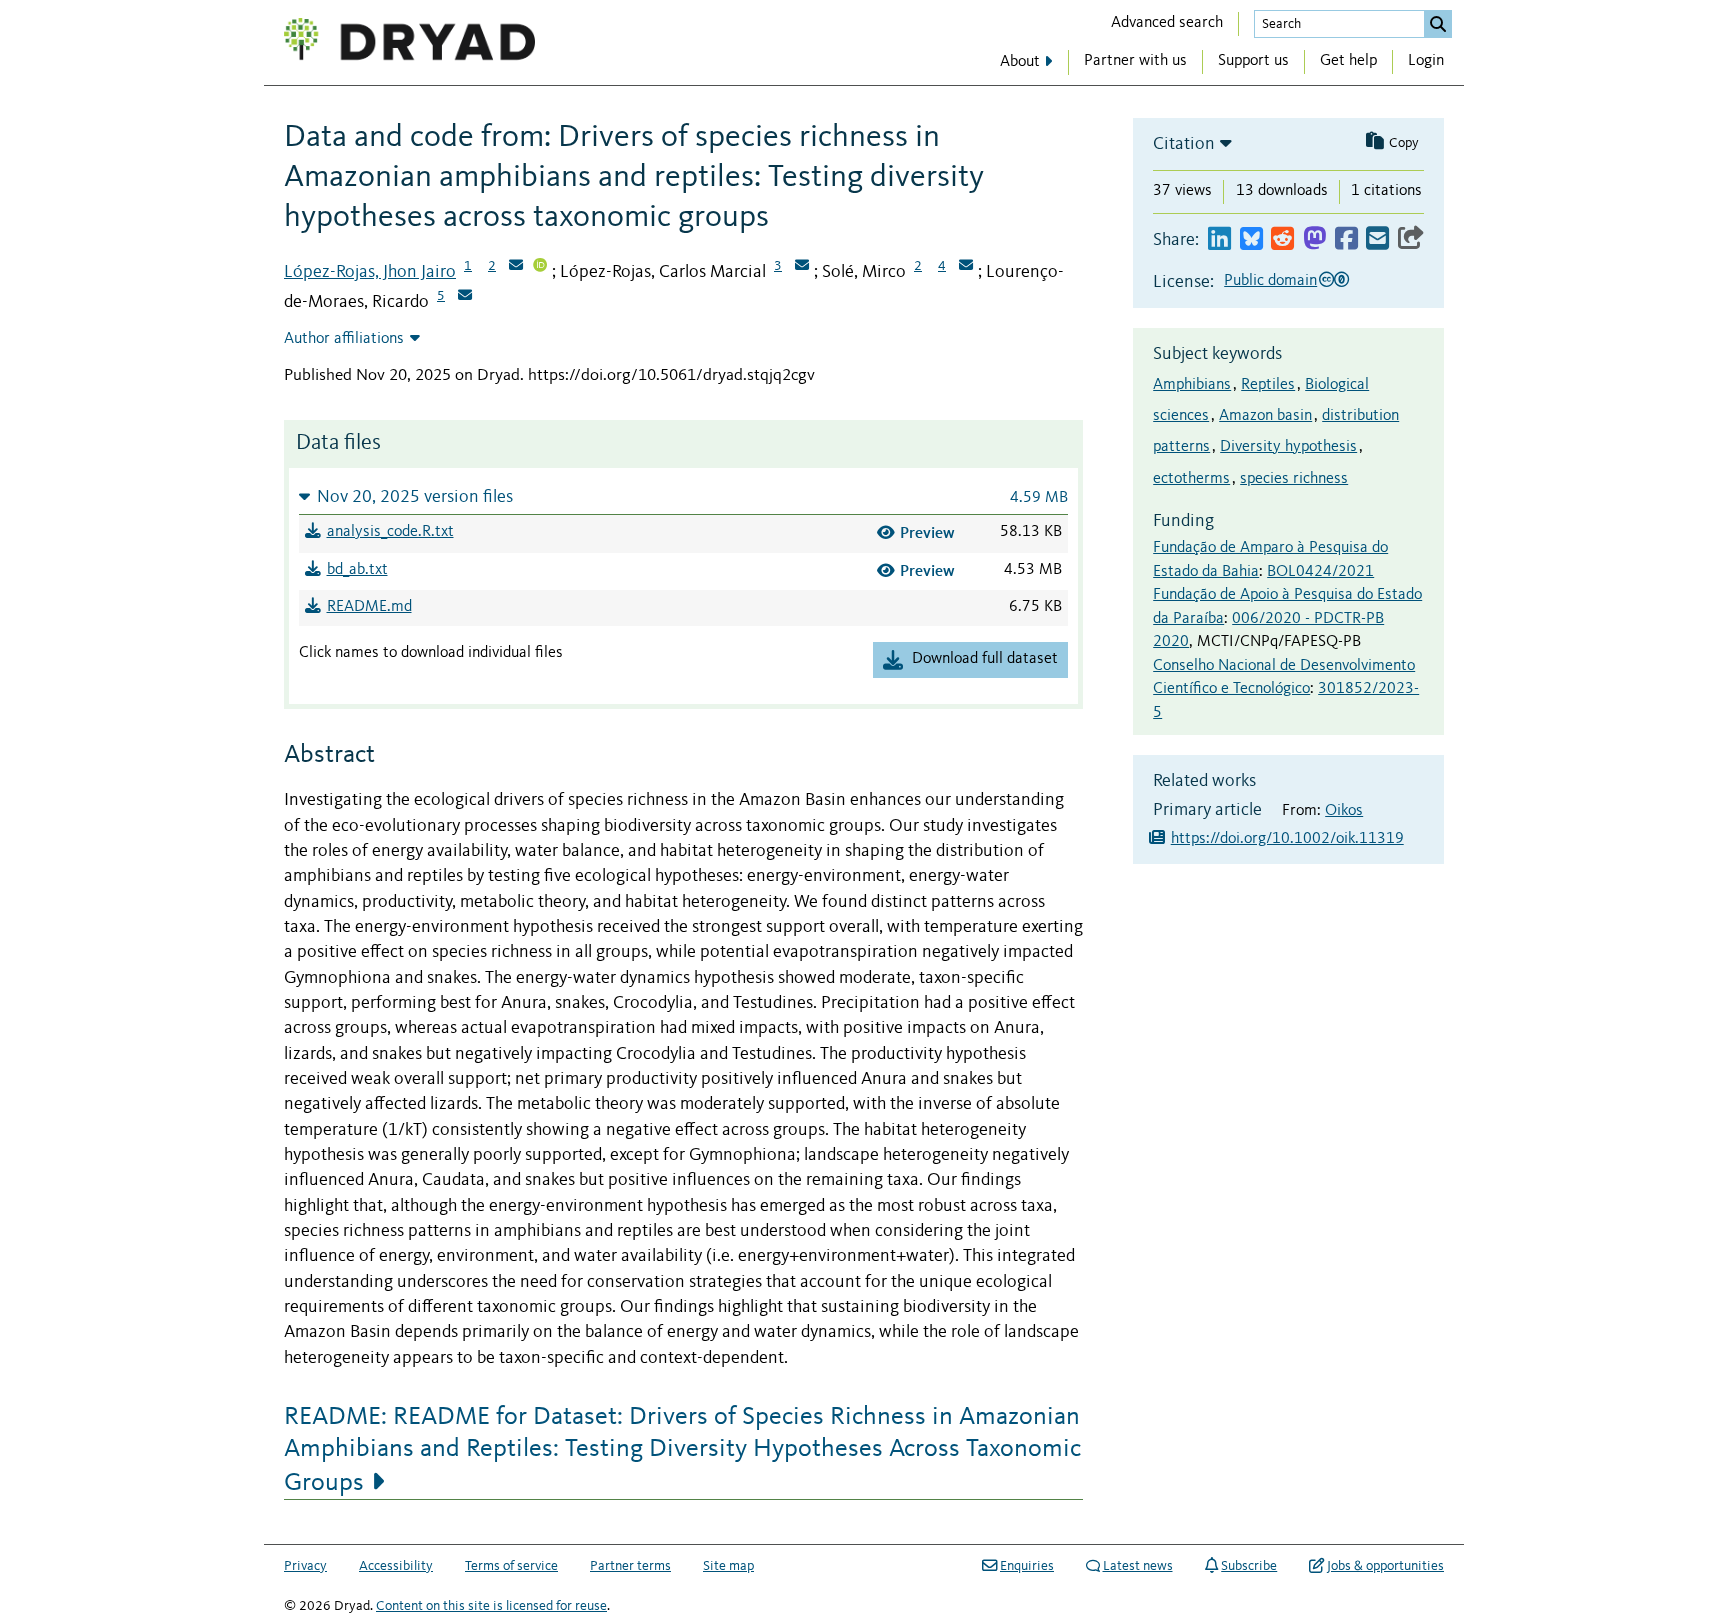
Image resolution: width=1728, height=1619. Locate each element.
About (1020, 62)
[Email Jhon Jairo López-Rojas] (516, 267)
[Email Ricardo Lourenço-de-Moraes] (465, 297)
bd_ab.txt (357, 570)
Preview (927, 532)
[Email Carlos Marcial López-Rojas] (802, 267)
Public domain (1270, 281)
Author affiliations (344, 339)
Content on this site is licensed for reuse (491, 1606)
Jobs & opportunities (1385, 1566)
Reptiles (1268, 385)
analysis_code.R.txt (390, 532)
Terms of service (511, 1566)
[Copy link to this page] (1411, 239)
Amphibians (1192, 385)
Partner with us (1135, 61)
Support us (1253, 61)
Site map (728, 1566)
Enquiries (1027, 1566)
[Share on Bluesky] (1251, 239)
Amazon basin (1265, 416)
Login (1426, 61)
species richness (1294, 479)
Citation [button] (1184, 144)
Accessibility (396, 1566)
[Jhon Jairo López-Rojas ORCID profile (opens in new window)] (540, 267)
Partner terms (630, 1566)
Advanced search (1167, 23)
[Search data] (1438, 24)
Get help (1348, 61)
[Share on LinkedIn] (1219, 239)
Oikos (1344, 811)
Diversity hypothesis (1288, 447)
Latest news (1138, 1566)
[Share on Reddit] (1282, 239)
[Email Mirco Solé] (966, 267)
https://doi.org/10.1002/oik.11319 (1287, 839)
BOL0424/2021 (1320, 572)
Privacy (305, 1566)
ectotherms (1191, 479)
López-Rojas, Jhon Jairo (370, 272)
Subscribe (1249, 1566)
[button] (683, 496)
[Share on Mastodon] (1314, 239)
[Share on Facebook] (1346, 239)
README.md (369, 607)
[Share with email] (1377, 239)
